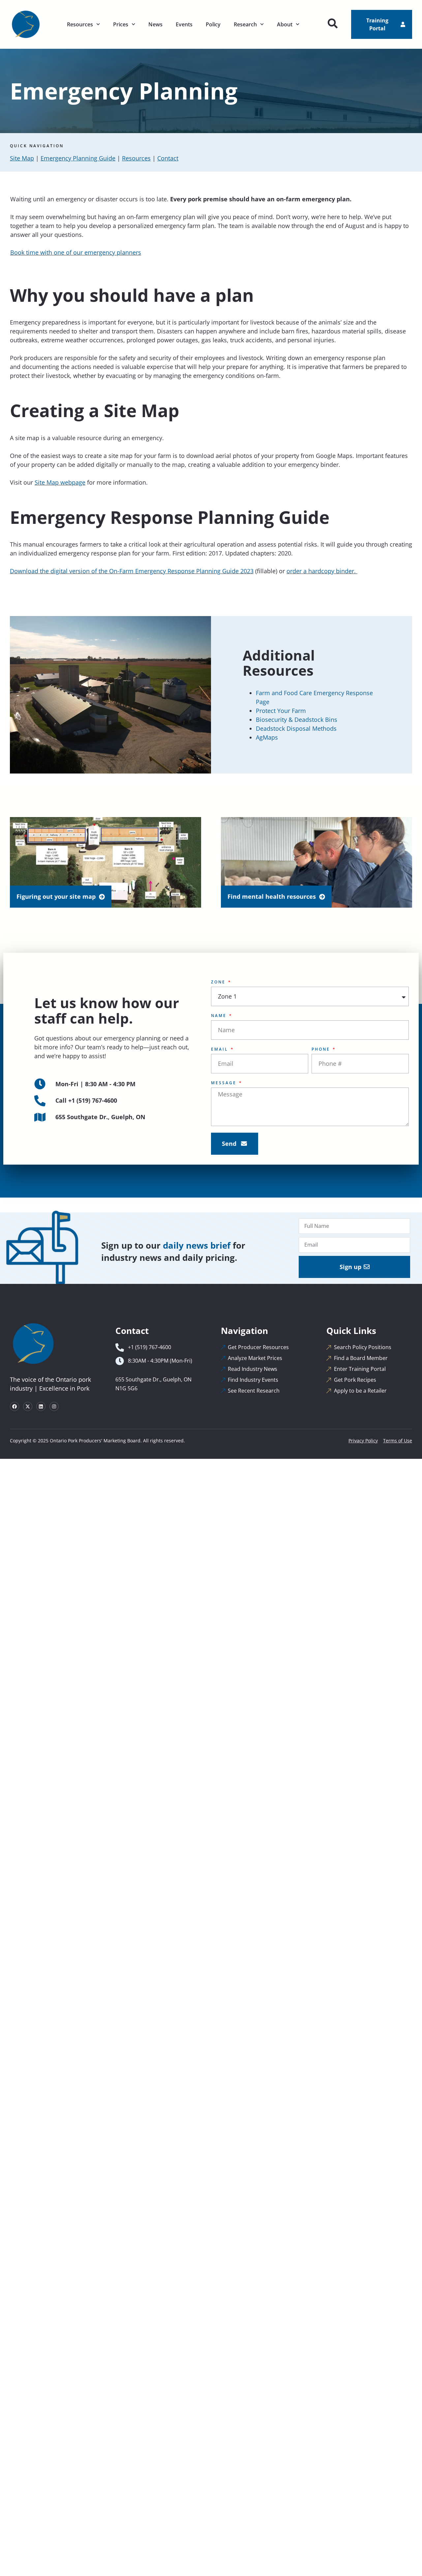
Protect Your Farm (281, 711)
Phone (322, 1049)
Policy (213, 24)
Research (245, 24)
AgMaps (267, 737)
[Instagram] (54, 1406)
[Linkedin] (41, 1406)
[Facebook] (15, 1406)
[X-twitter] (28, 1406)
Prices (121, 24)
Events (184, 24)
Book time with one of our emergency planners (76, 252)
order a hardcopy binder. (322, 571)
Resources (80, 24)
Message (225, 1083)
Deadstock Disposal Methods (296, 728)
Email (221, 1049)
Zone (219, 982)
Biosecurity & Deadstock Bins (297, 720)
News (155, 24)
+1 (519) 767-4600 (93, 1100)
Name (220, 1016)
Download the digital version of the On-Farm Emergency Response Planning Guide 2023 (132, 571)
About (285, 24)
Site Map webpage (60, 482)
